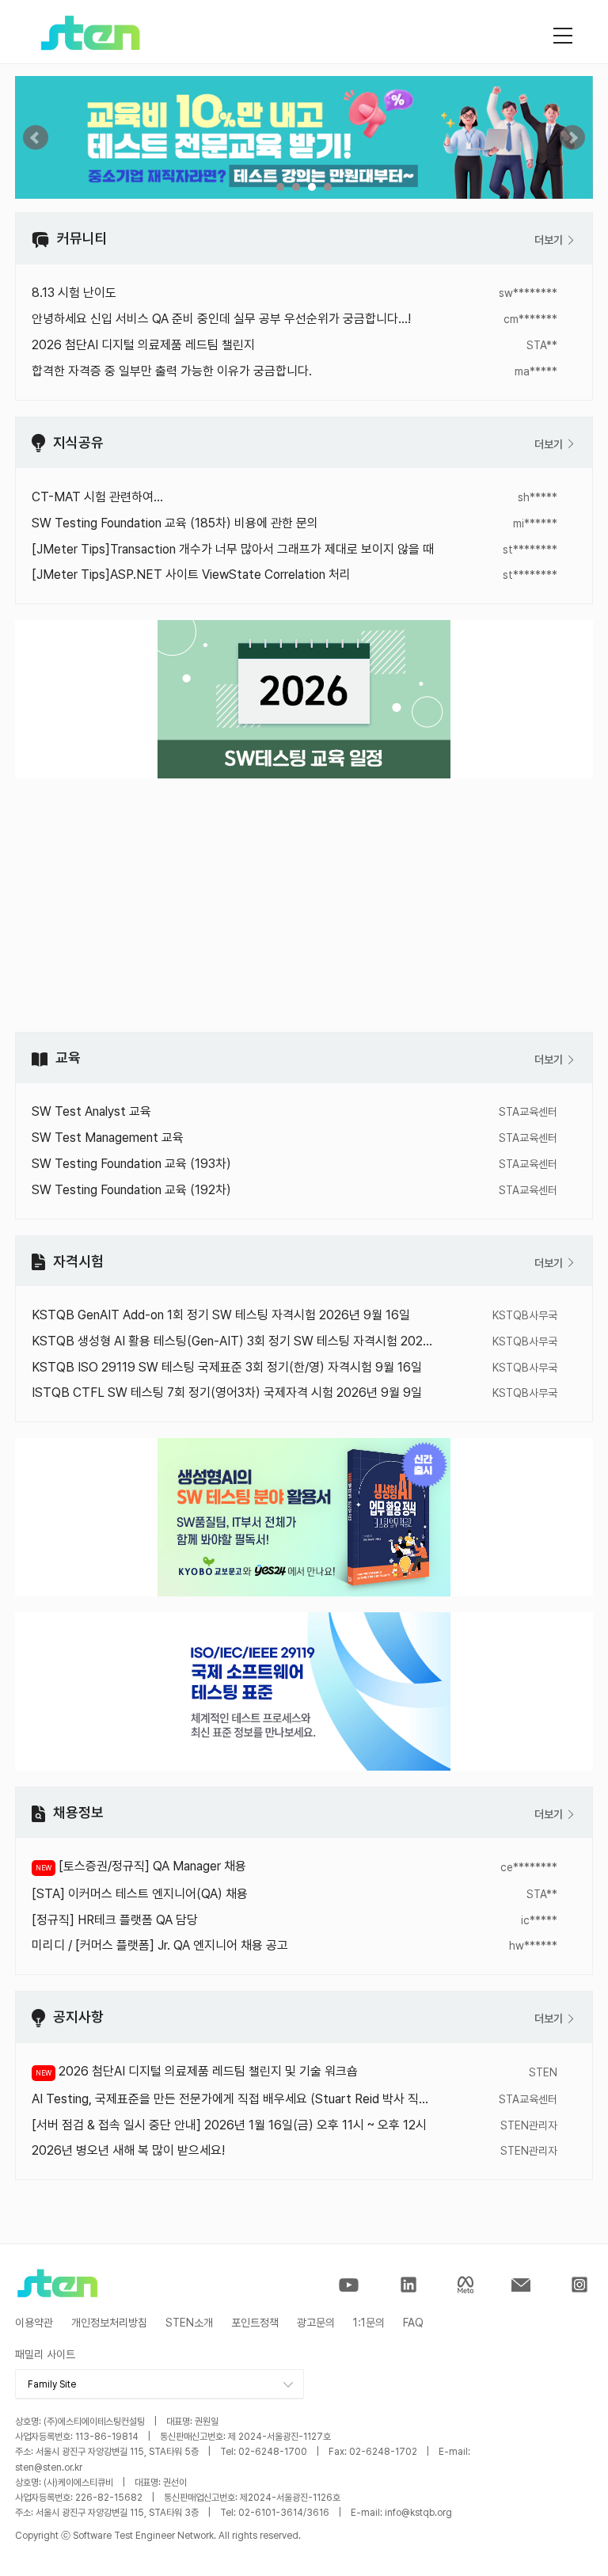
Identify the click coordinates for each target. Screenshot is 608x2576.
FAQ (413, 2323)
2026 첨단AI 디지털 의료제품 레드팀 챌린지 (143, 345)
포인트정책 (255, 2323)
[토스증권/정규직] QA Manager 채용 (151, 1866)
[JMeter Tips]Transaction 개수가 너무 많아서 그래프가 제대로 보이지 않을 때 (233, 549)
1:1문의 (369, 2323)
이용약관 (34, 2323)
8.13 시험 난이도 (74, 293)
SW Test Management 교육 (108, 1138)
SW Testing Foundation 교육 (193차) (131, 1164)
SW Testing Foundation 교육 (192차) (131, 1190)
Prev (36, 138)
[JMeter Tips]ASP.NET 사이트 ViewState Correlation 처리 (191, 575)
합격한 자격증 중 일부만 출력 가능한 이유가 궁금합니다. (172, 371)
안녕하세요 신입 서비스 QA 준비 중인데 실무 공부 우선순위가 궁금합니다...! (221, 319)
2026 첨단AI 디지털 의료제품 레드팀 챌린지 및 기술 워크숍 (207, 2071)
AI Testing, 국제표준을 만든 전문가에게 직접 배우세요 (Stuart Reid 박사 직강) (233, 2099)
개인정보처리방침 (109, 2323)
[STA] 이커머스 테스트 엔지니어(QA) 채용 (140, 1894)
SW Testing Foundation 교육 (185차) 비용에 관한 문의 (175, 523)
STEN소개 (189, 2323)
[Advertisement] (304, 905)
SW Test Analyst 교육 (91, 1111)
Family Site (52, 2384)
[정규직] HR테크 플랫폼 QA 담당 (115, 1920)
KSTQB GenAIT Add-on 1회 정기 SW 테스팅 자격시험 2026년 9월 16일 (221, 1315)
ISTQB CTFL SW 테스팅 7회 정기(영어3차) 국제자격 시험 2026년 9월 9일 (227, 1393)
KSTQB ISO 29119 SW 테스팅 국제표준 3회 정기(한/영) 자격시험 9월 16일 (227, 1367)
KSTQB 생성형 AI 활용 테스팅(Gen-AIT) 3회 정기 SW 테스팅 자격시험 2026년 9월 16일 (233, 1341)
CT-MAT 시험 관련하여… (97, 497)
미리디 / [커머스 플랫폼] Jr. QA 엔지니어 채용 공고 (160, 1945)
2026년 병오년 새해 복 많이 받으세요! (128, 2150)
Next (572, 138)
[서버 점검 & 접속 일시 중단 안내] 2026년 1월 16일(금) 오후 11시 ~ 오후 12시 (229, 2125)
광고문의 (316, 2323)
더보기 (550, 240)
